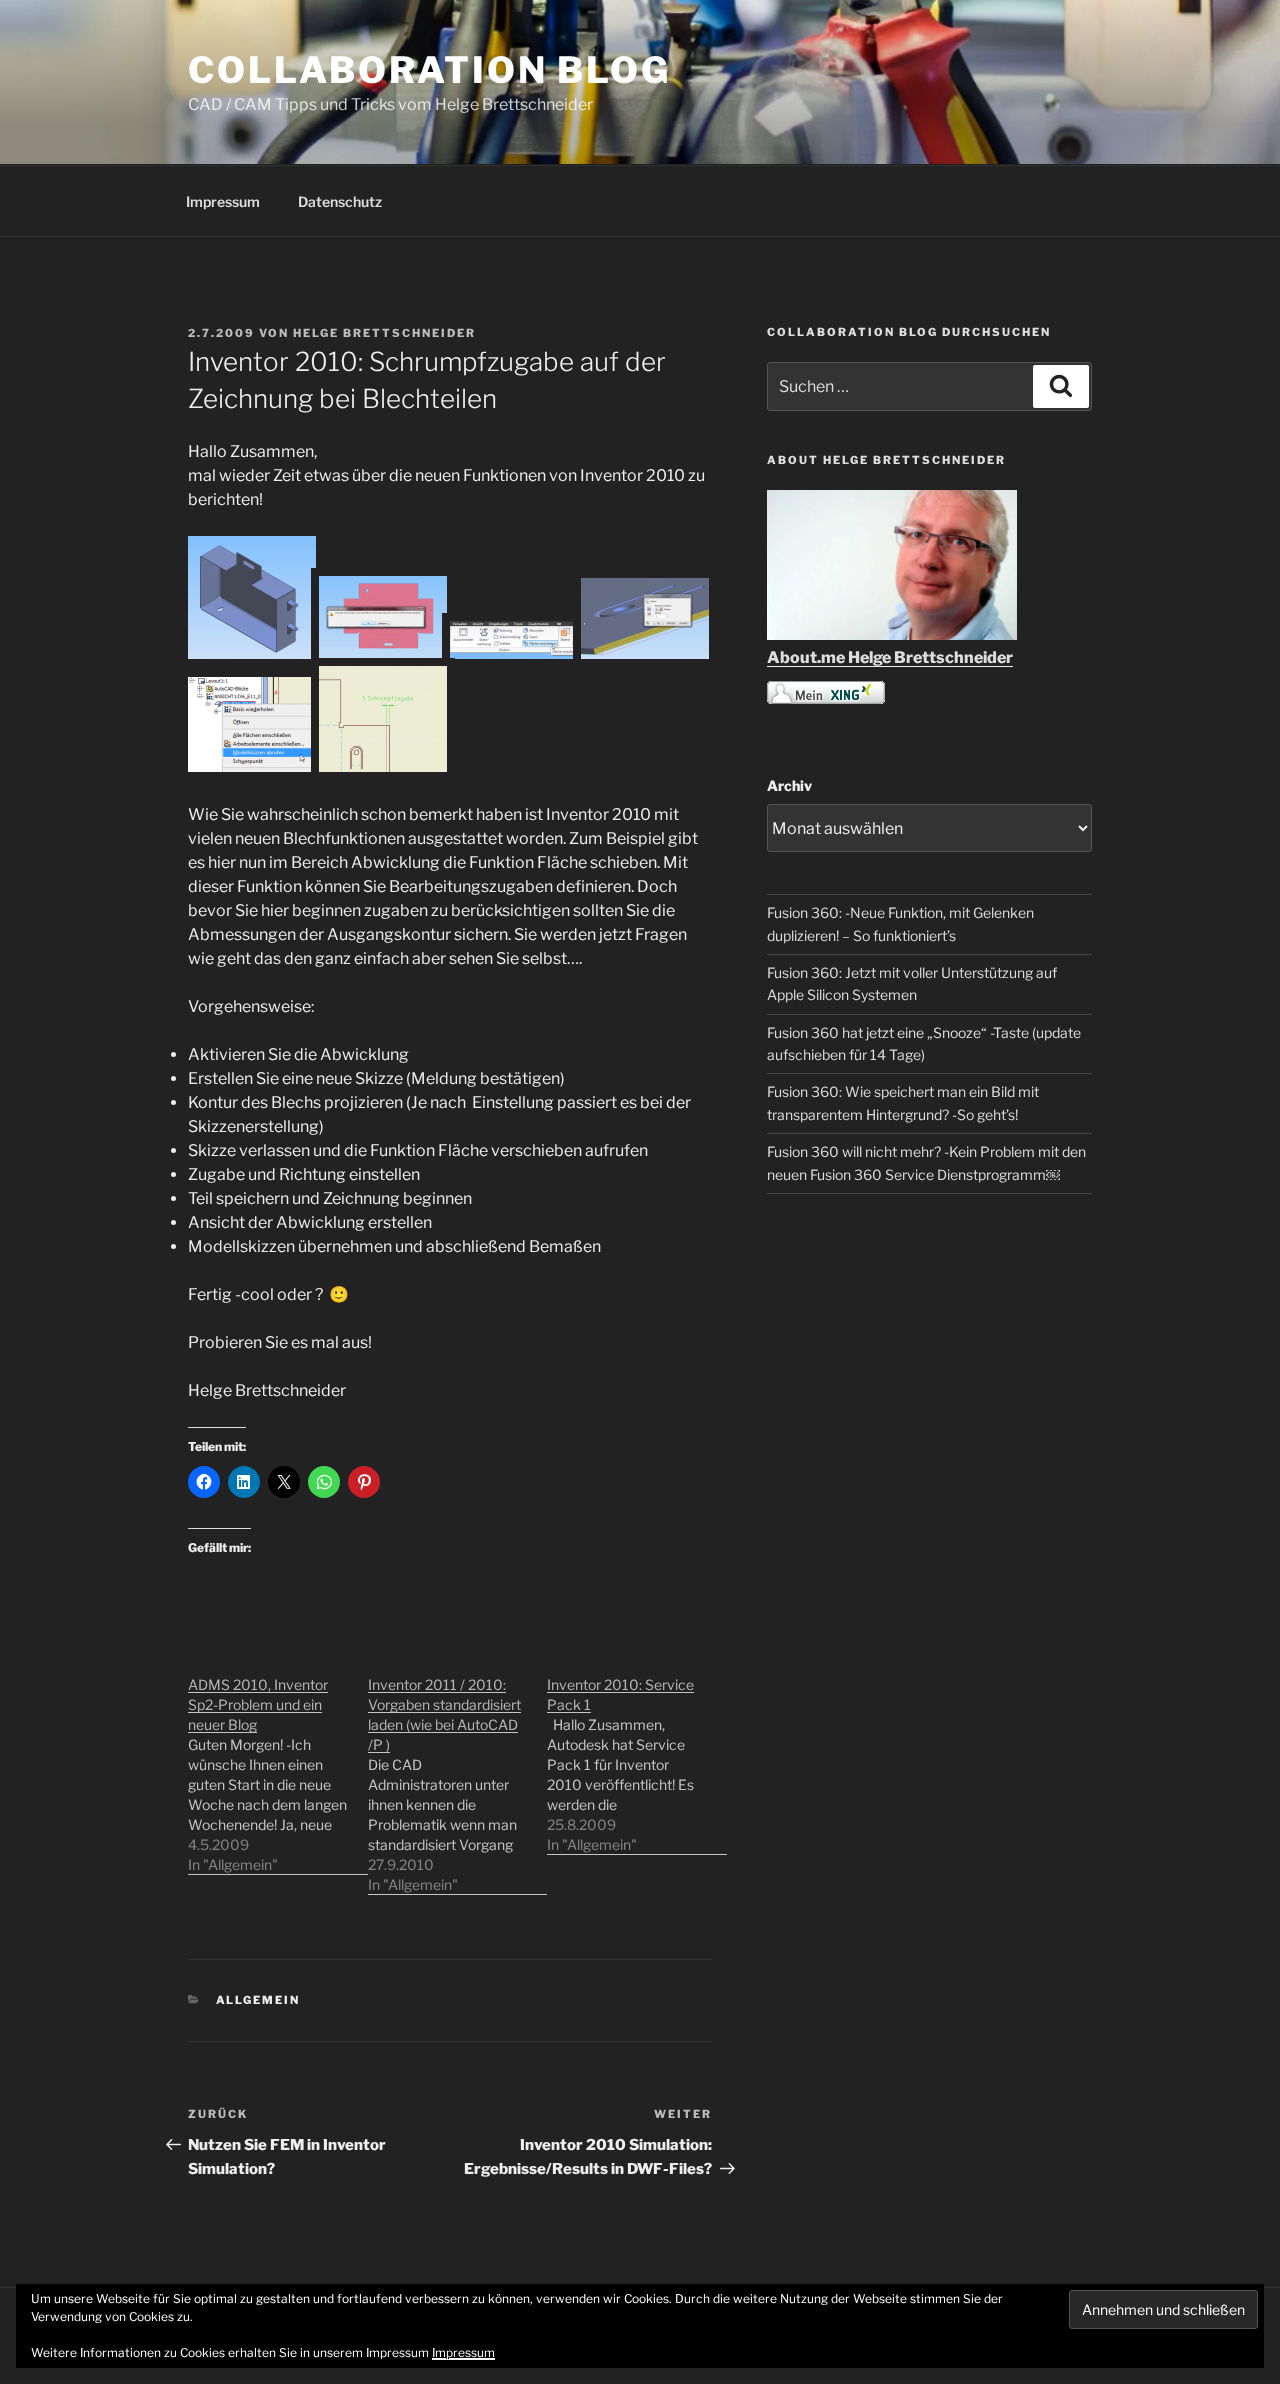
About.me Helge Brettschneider (890, 657)
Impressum (223, 201)
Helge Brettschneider (384, 333)
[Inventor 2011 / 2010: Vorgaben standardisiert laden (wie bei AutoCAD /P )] (458, 1774)
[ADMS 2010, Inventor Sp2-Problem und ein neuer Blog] (278, 1764)
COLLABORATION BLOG (429, 70)
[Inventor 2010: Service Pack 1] (637, 1754)
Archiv (789, 785)
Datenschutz (340, 201)
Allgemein (258, 2000)
